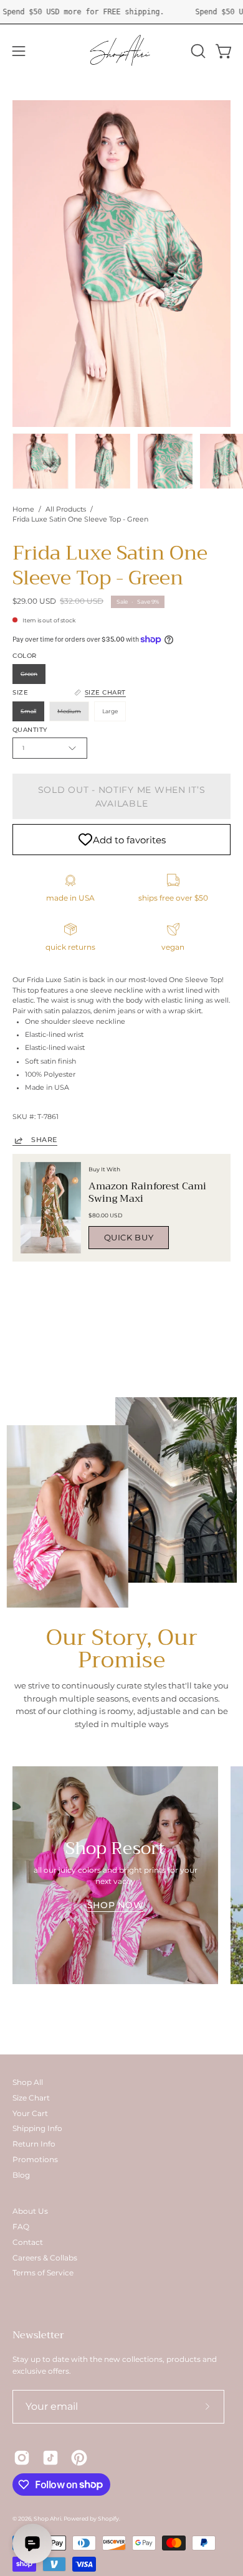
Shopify (108, 2518)
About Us (30, 2211)
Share (44, 1140)
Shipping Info (37, 2128)
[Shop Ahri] (121, 51)
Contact (28, 2242)
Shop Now (116, 1905)
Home (23, 509)
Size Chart (31, 2098)
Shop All (28, 2082)
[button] (197, 51)
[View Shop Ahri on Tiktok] (50, 2458)
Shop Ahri (47, 2518)
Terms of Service (43, 2273)
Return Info (34, 2144)
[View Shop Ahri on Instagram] (22, 2458)
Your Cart (30, 2113)
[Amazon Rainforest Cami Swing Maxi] (51, 1208)
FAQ (21, 2227)
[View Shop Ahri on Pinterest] (79, 2458)
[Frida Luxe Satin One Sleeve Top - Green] (40, 461)
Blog (21, 2175)
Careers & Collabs (45, 2258)
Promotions (35, 2159)
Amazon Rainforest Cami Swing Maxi (147, 1192)
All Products (66, 509)
